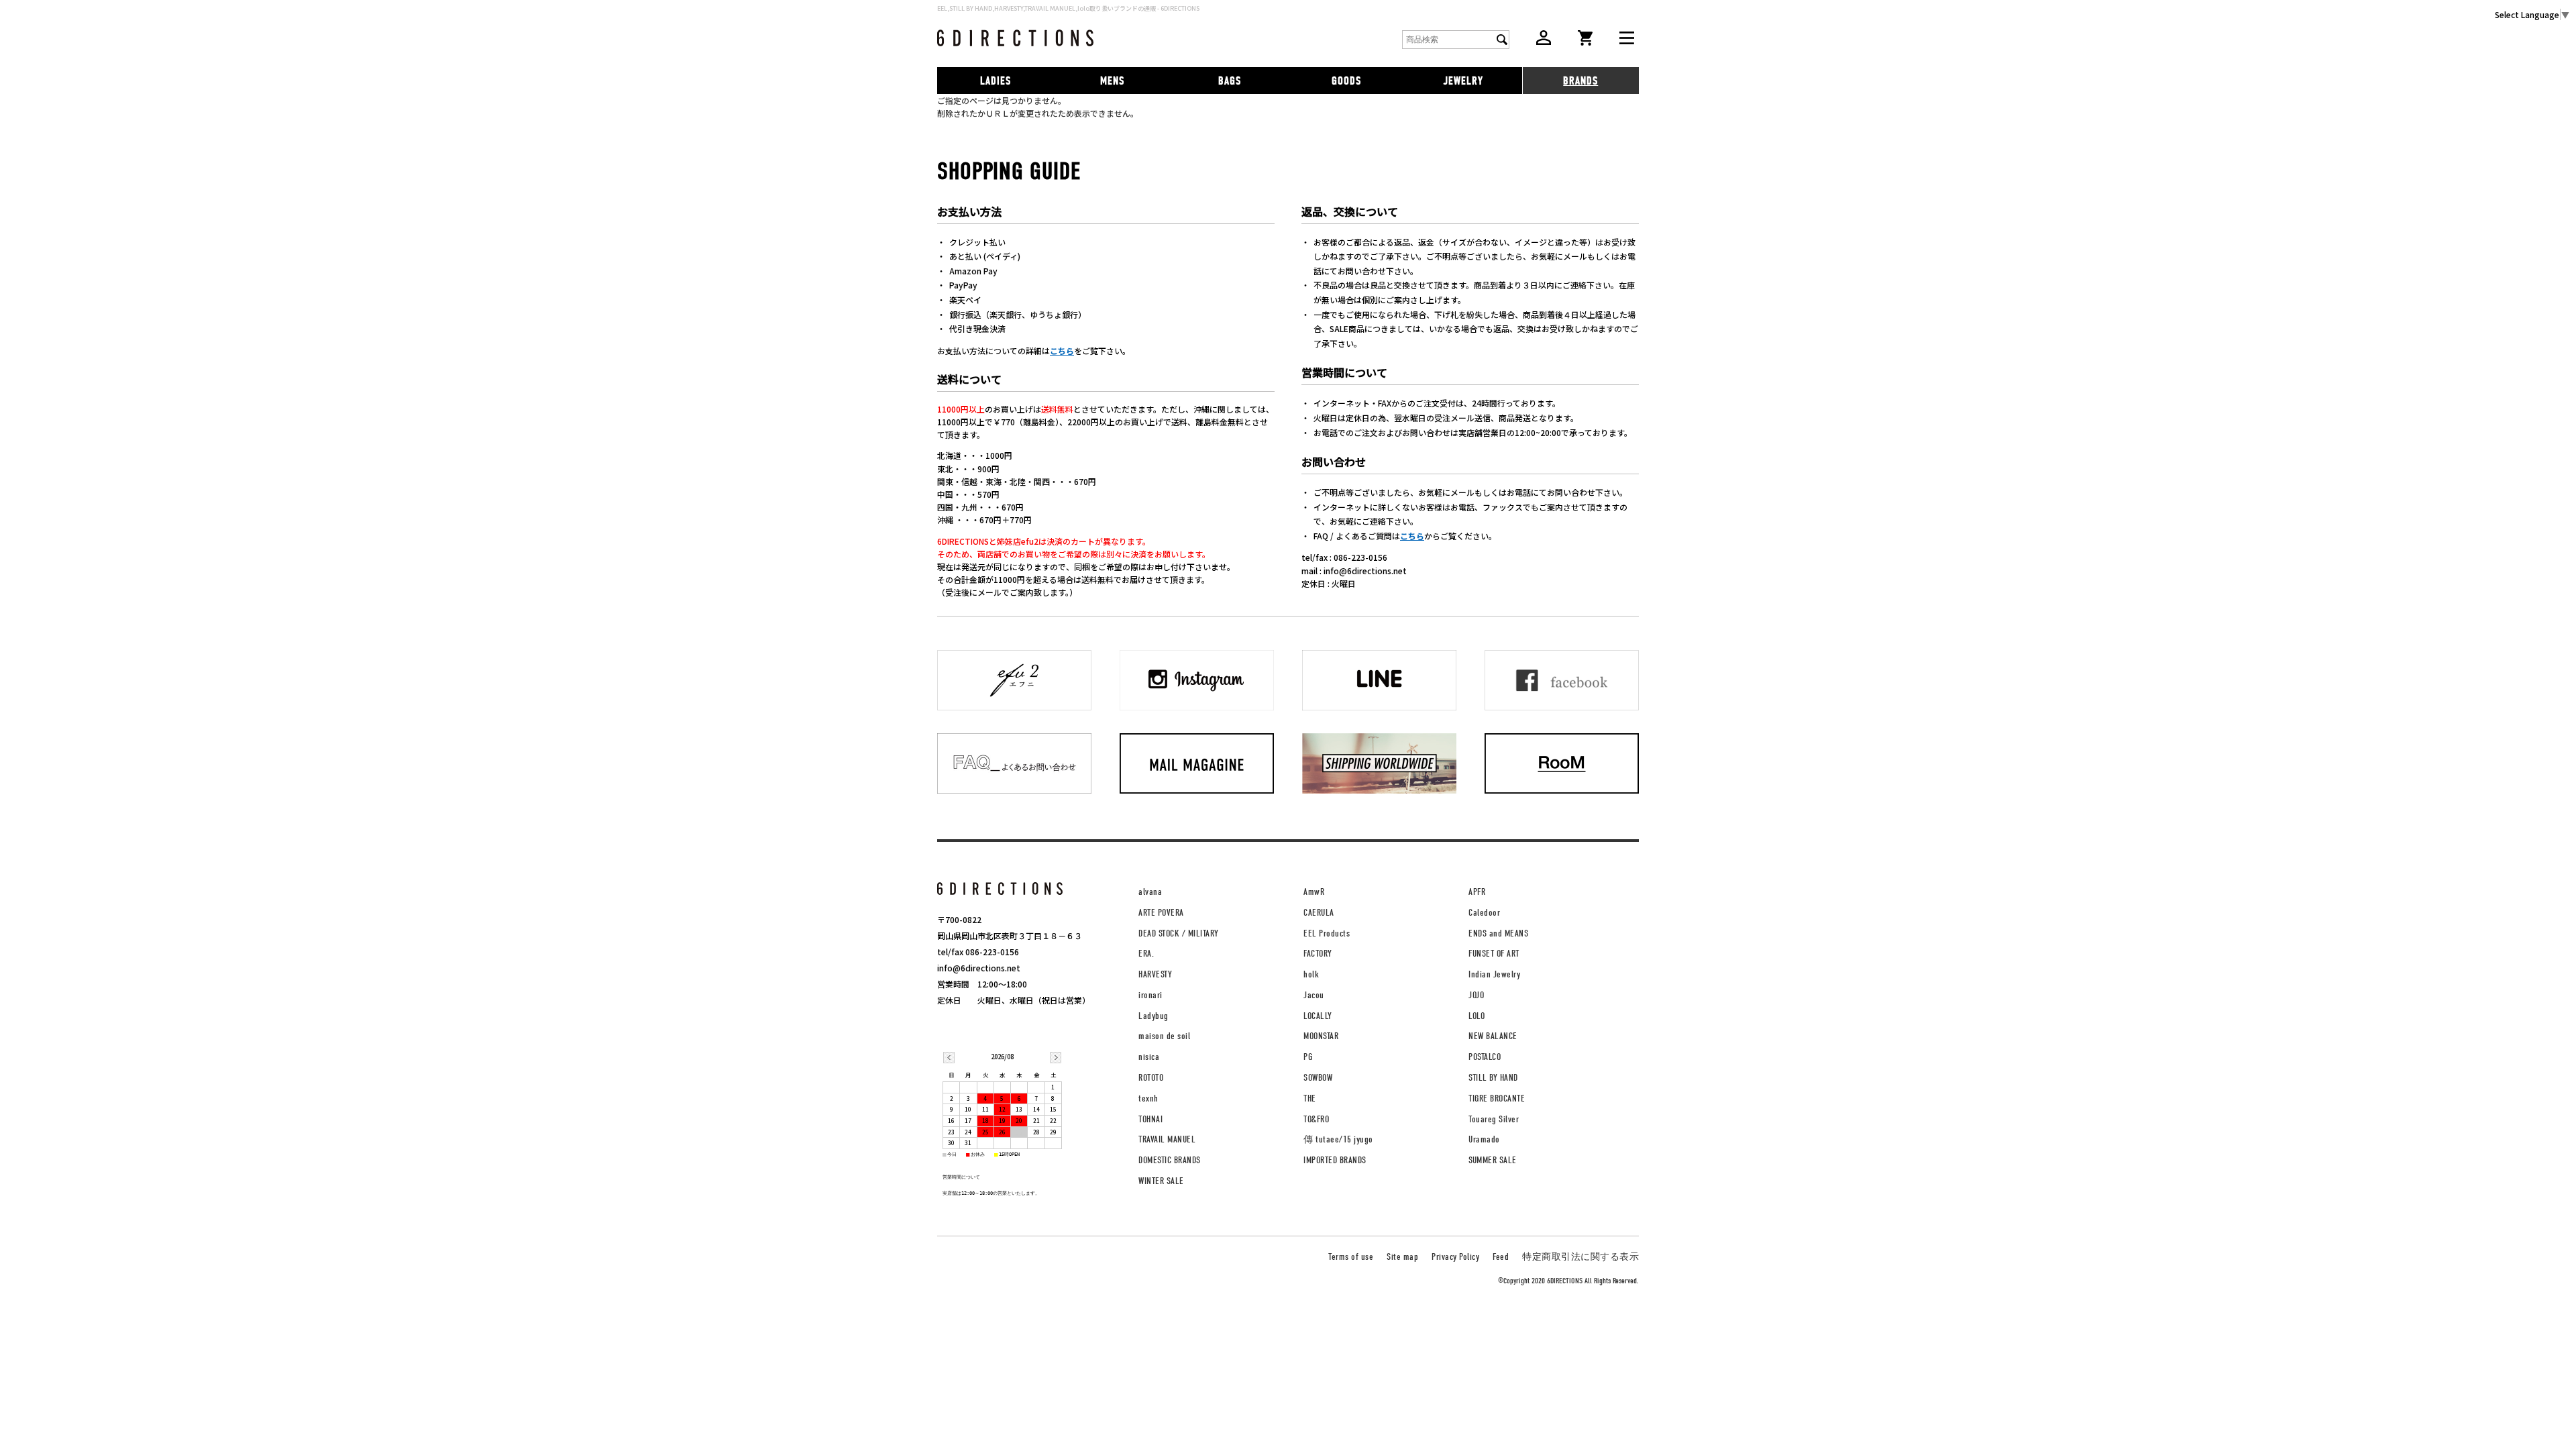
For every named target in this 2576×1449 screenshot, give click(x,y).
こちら (1062, 351)
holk (1311, 974)
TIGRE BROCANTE (1497, 1098)
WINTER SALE (1161, 1181)
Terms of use (1351, 1257)
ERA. (1146, 954)
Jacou (1314, 995)
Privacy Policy (1455, 1257)
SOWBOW (1318, 1078)
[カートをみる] (1585, 42)
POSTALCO (1485, 1057)
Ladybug (1153, 1016)
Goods (1346, 81)
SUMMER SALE (1493, 1160)
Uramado (1484, 1139)
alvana (1150, 892)
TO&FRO (1316, 1119)
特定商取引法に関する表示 (1580, 1257)
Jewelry (1463, 81)
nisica (1149, 1057)
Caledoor (1484, 913)
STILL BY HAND (1493, 1078)
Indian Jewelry (1494, 974)
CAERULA (1319, 913)
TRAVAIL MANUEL (1167, 1139)
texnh (1148, 1098)
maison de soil (1164, 1036)
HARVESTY (1155, 974)
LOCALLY (1318, 1016)
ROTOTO (1151, 1078)
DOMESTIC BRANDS (1170, 1160)
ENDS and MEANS (1498, 933)
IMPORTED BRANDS (1335, 1160)
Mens (1112, 81)
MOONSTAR (1321, 1036)
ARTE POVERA (1161, 913)
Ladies (996, 81)
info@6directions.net (979, 968)
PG (1308, 1057)
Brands (1580, 81)
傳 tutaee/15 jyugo (1338, 1139)
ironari (1150, 995)
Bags (1230, 81)
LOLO (1477, 1016)
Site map (1402, 1257)
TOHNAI (1150, 1119)
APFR (1477, 892)
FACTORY (1318, 954)
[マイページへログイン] (1544, 41)
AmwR (1314, 892)
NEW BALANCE (1493, 1036)
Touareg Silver (1494, 1119)
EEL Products (1327, 933)
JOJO (1476, 995)
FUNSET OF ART (1494, 954)
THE (1310, 1098)
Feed (1501, 1257)
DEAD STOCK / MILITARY (1179, 933)
